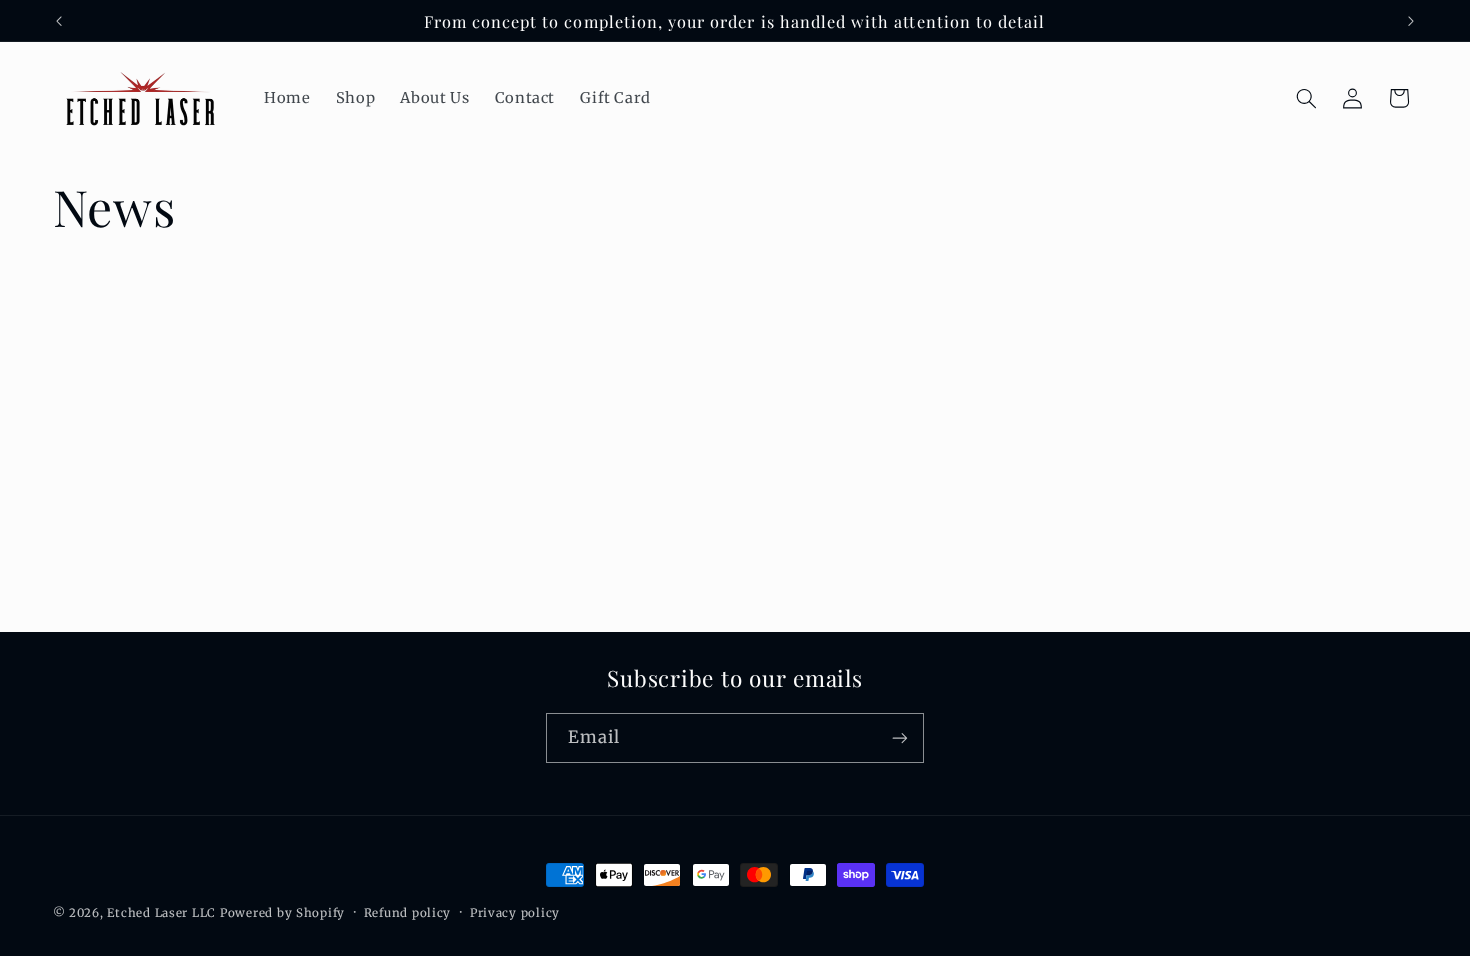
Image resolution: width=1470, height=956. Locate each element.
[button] (1306, 98)
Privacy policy (515, 913)
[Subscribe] (900, 737)
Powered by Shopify (282, 913)
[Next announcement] (1411, 21)
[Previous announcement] (59, 21)
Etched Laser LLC (161, 913)
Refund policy (408, 913)
